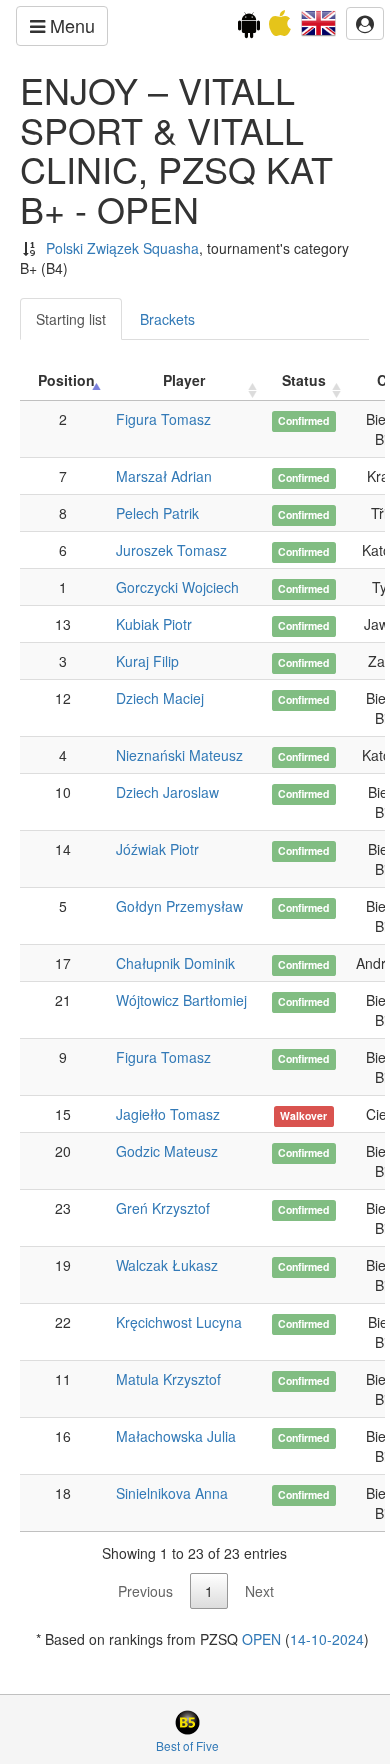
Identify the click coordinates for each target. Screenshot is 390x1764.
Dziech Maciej (160, 698)
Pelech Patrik (157, 513)
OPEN (261, 1639)
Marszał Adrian (164, 476)
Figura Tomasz (163, 419)
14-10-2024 (327, 1639)
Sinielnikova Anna (172, 1493)
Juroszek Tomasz (171, 550)
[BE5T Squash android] (249, 28)
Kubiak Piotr (154, 624)
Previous (145, 1591)
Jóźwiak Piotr (157, 849)
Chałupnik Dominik (175, 963)
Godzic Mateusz (167, 1151)
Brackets (167, 319)
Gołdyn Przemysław (179, 906)
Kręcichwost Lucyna (179, 1322)
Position (66, 380)
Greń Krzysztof (163, 1208)
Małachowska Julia (176, 1436)
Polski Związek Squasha (122, 248)
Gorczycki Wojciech (177, 587)
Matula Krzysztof (168, 1379)
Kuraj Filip (147, 661)
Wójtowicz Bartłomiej (181, 1000)
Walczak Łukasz (167, 1265)
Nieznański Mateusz (179, 755)
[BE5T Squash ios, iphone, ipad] (280, 28)
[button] (318, 21)
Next (259, 1591)
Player (184, 380)
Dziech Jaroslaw (167, 792)
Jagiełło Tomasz (168, 1114)
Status (304, 380)
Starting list (71, 319)
